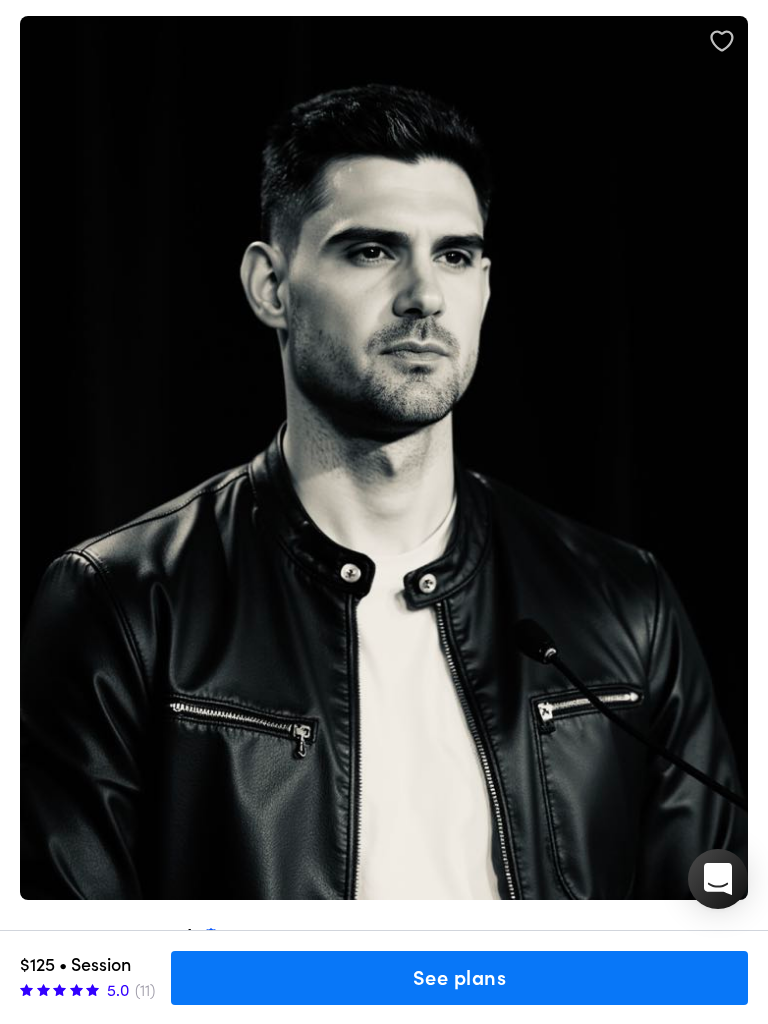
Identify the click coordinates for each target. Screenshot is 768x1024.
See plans (460, 978)
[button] (718, 879)
